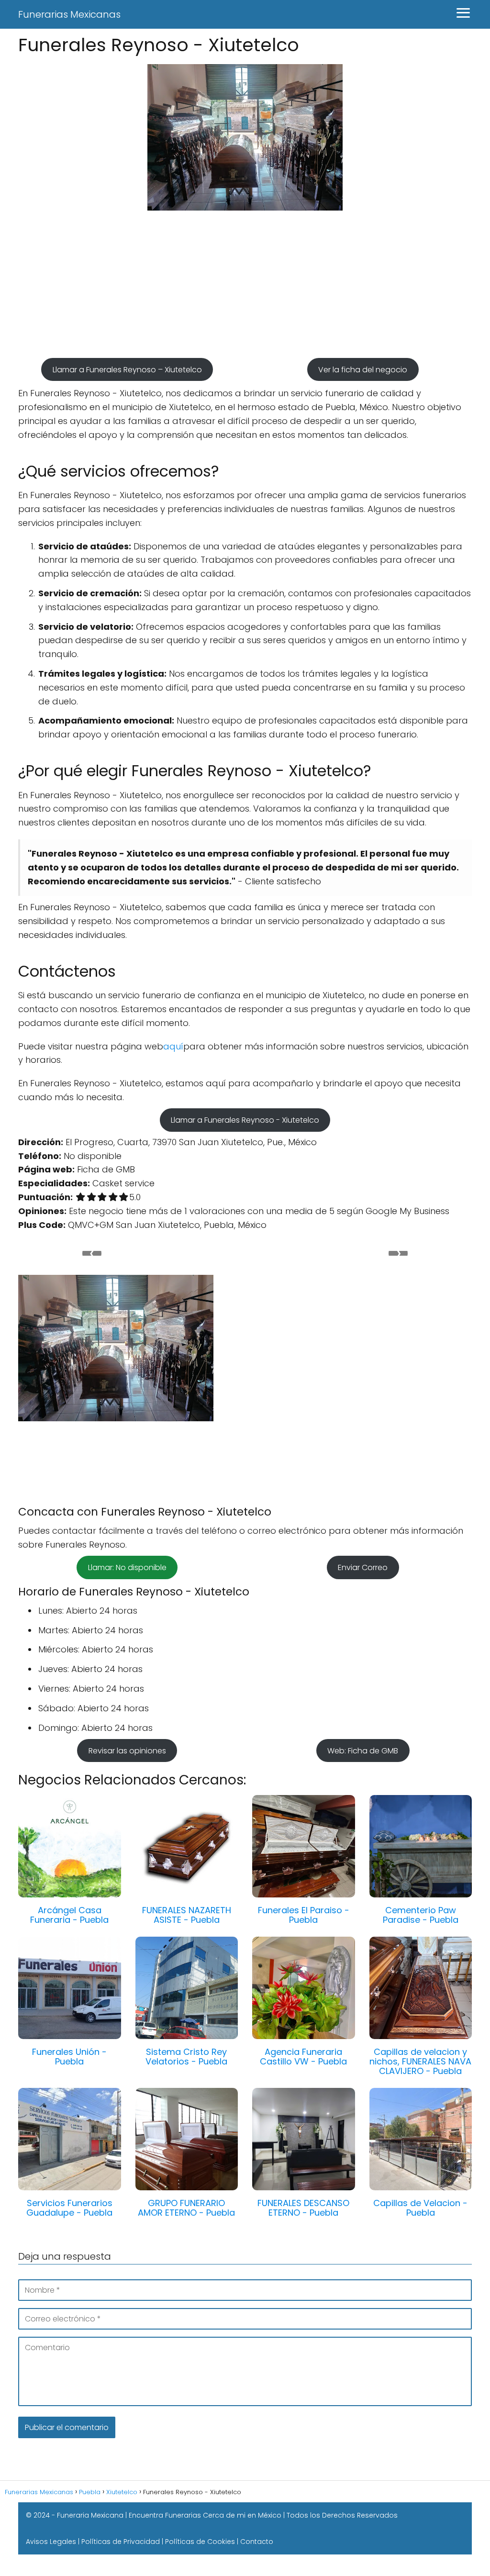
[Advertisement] (245, 289)
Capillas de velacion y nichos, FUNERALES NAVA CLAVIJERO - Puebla (420, 2061)
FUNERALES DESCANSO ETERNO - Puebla (303, 2208)
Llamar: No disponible (127, 1567)
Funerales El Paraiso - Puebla (304, 1915)
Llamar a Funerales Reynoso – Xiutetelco (127, 369)
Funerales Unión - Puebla (69, 2057)
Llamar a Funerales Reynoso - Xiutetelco (245, 1120)
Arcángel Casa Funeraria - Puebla (69, 1915)
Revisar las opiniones (127, 1750)
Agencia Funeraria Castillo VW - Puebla (303, 2057)
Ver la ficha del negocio (363, 369)
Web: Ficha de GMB (363, 1750)
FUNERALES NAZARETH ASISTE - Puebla (187, 1915)
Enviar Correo (363, 1567)
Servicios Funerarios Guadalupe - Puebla (69, 2208)
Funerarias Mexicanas (69, 14)
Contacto (257, 2542)
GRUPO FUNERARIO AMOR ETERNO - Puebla (186, 2208)
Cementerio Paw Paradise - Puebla (421, 1915)
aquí (173, 1046)
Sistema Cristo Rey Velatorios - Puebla (186, 2057)
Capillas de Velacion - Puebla (420, 2208)
